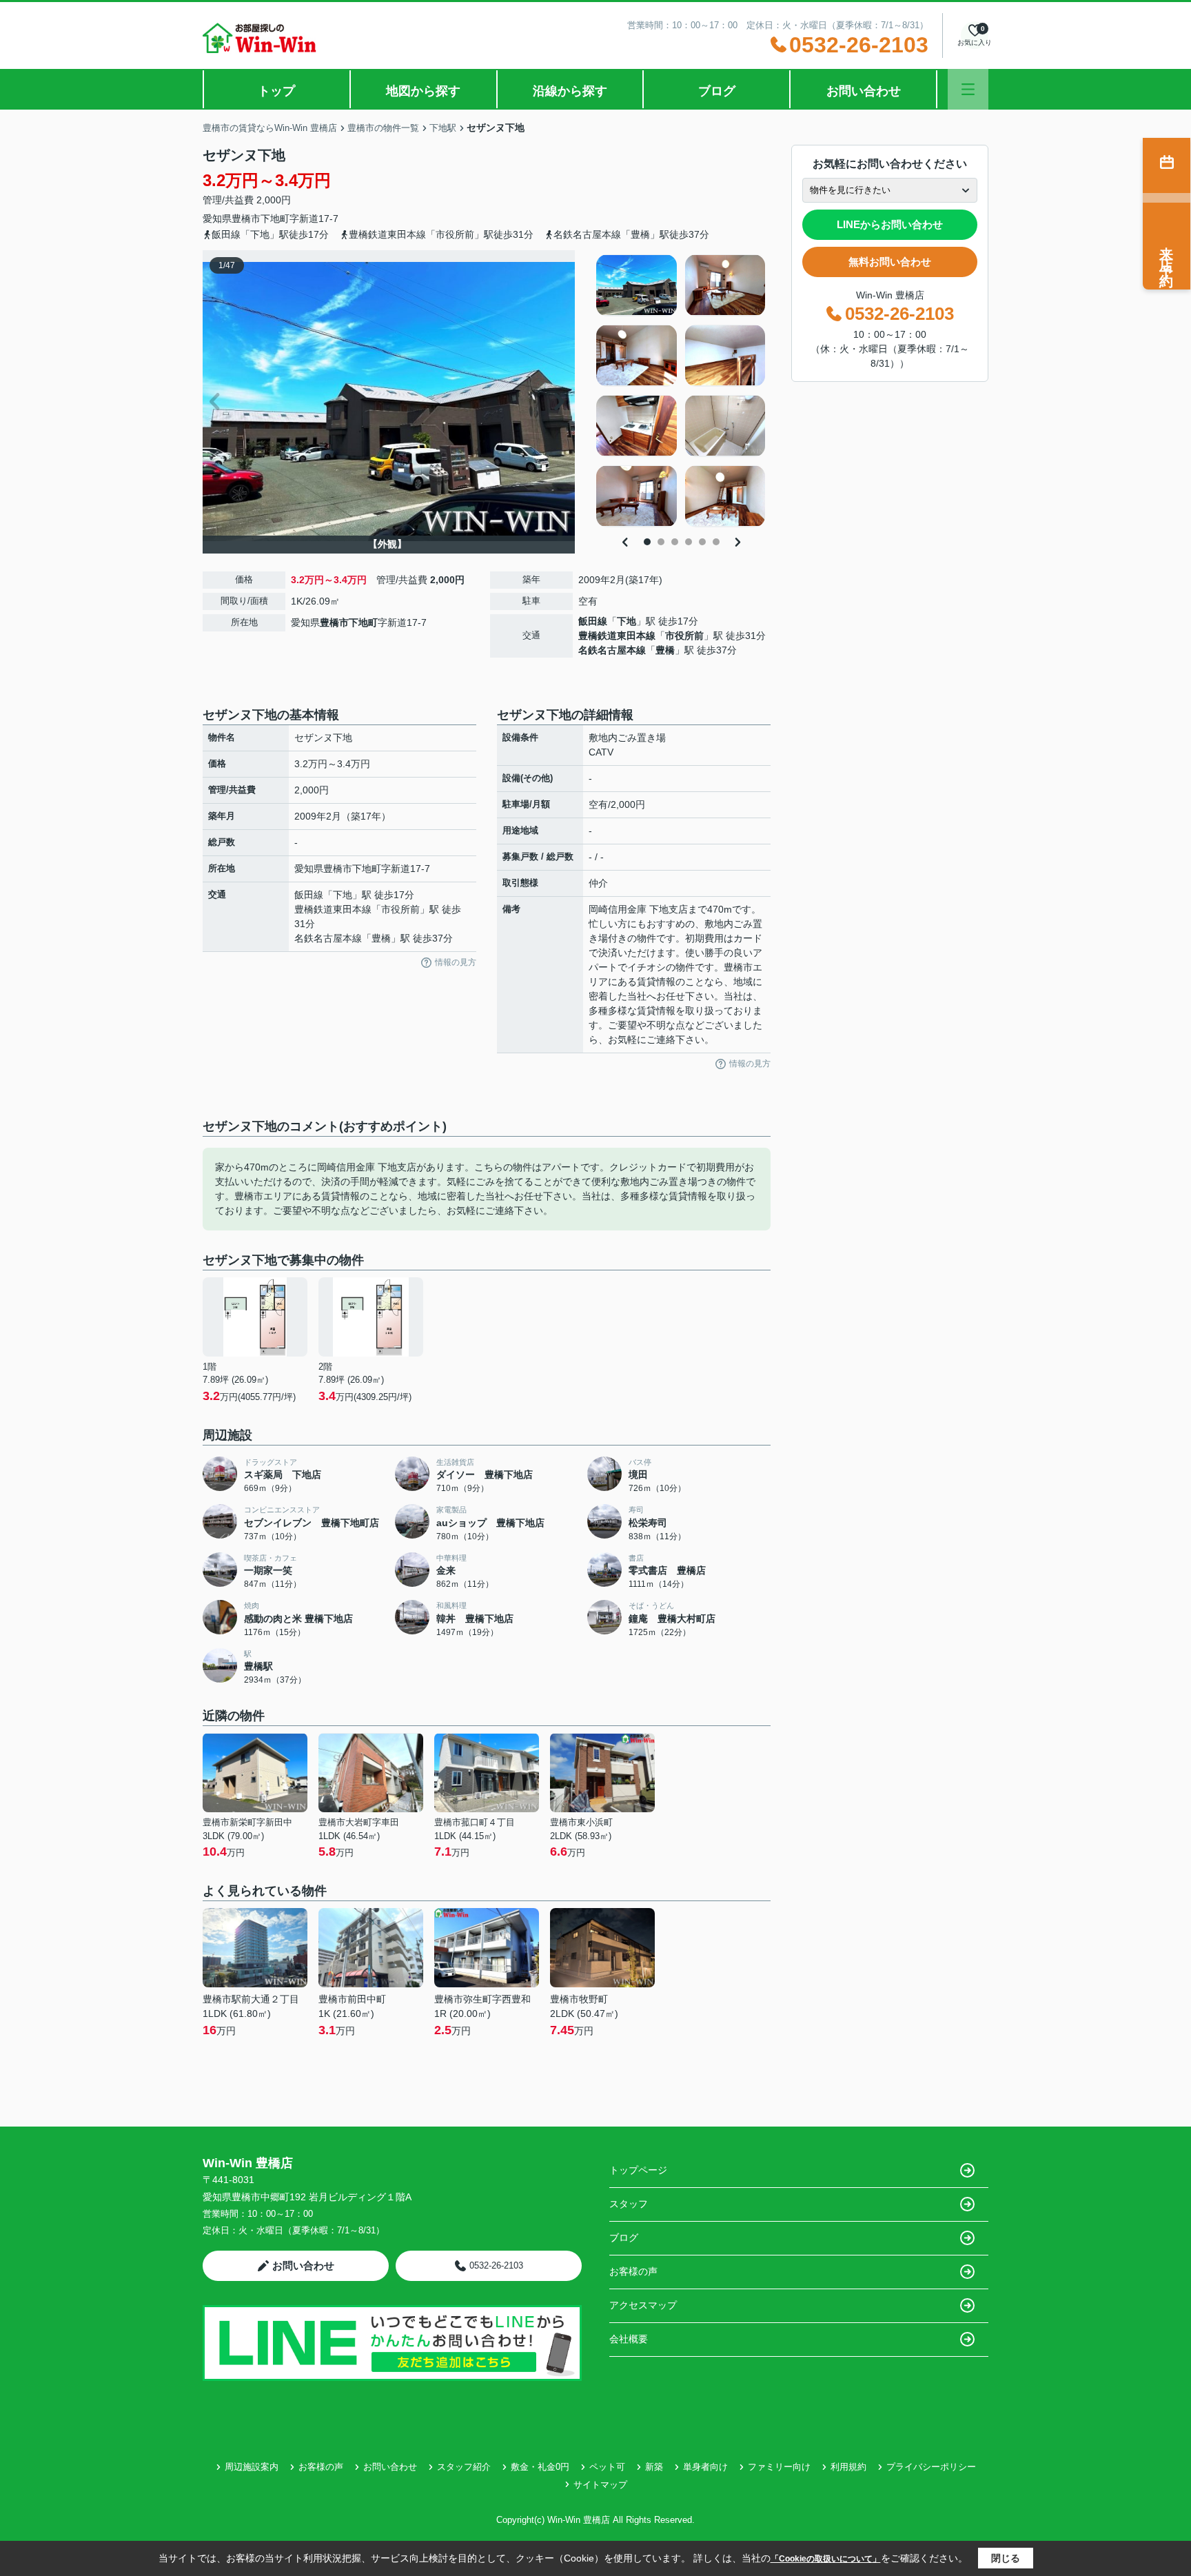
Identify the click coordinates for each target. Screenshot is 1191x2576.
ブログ (717, 91)
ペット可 (607, 2467)
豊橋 (665, 650)
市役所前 (684, 636)
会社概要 (629, 2339)
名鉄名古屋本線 (612, 650)
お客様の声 (633, 2271)
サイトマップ (600, 2485)
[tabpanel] (681, 391)
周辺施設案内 (252, 2467)
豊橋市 (246, 219)
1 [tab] (647, 542)
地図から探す (423, 91)
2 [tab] (661, 542)
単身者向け (705, 2467)
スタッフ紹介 (464, 2467)
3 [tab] (675, 542)
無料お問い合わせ (890, 262)
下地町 (275, 219)
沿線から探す (570, 91)
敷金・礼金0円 (540, 2467)
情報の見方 (456, 962)
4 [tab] (689, 542)
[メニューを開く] (968, 89)
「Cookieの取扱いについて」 (826, 2559)
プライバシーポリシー (931, 2467)
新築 (654, 2467)
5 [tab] (702, 542)
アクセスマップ (643, 2305)
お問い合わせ (864, 91)
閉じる (1006, 2558)
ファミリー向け (779, 2467)
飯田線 (593, 621)
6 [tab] (716, 542)
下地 (627, 621)
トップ (276, 91)
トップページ (638, 2170)
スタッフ (629, 2204)
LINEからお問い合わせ (890, 224)
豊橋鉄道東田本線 (617, 636)
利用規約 (848, 2467)
